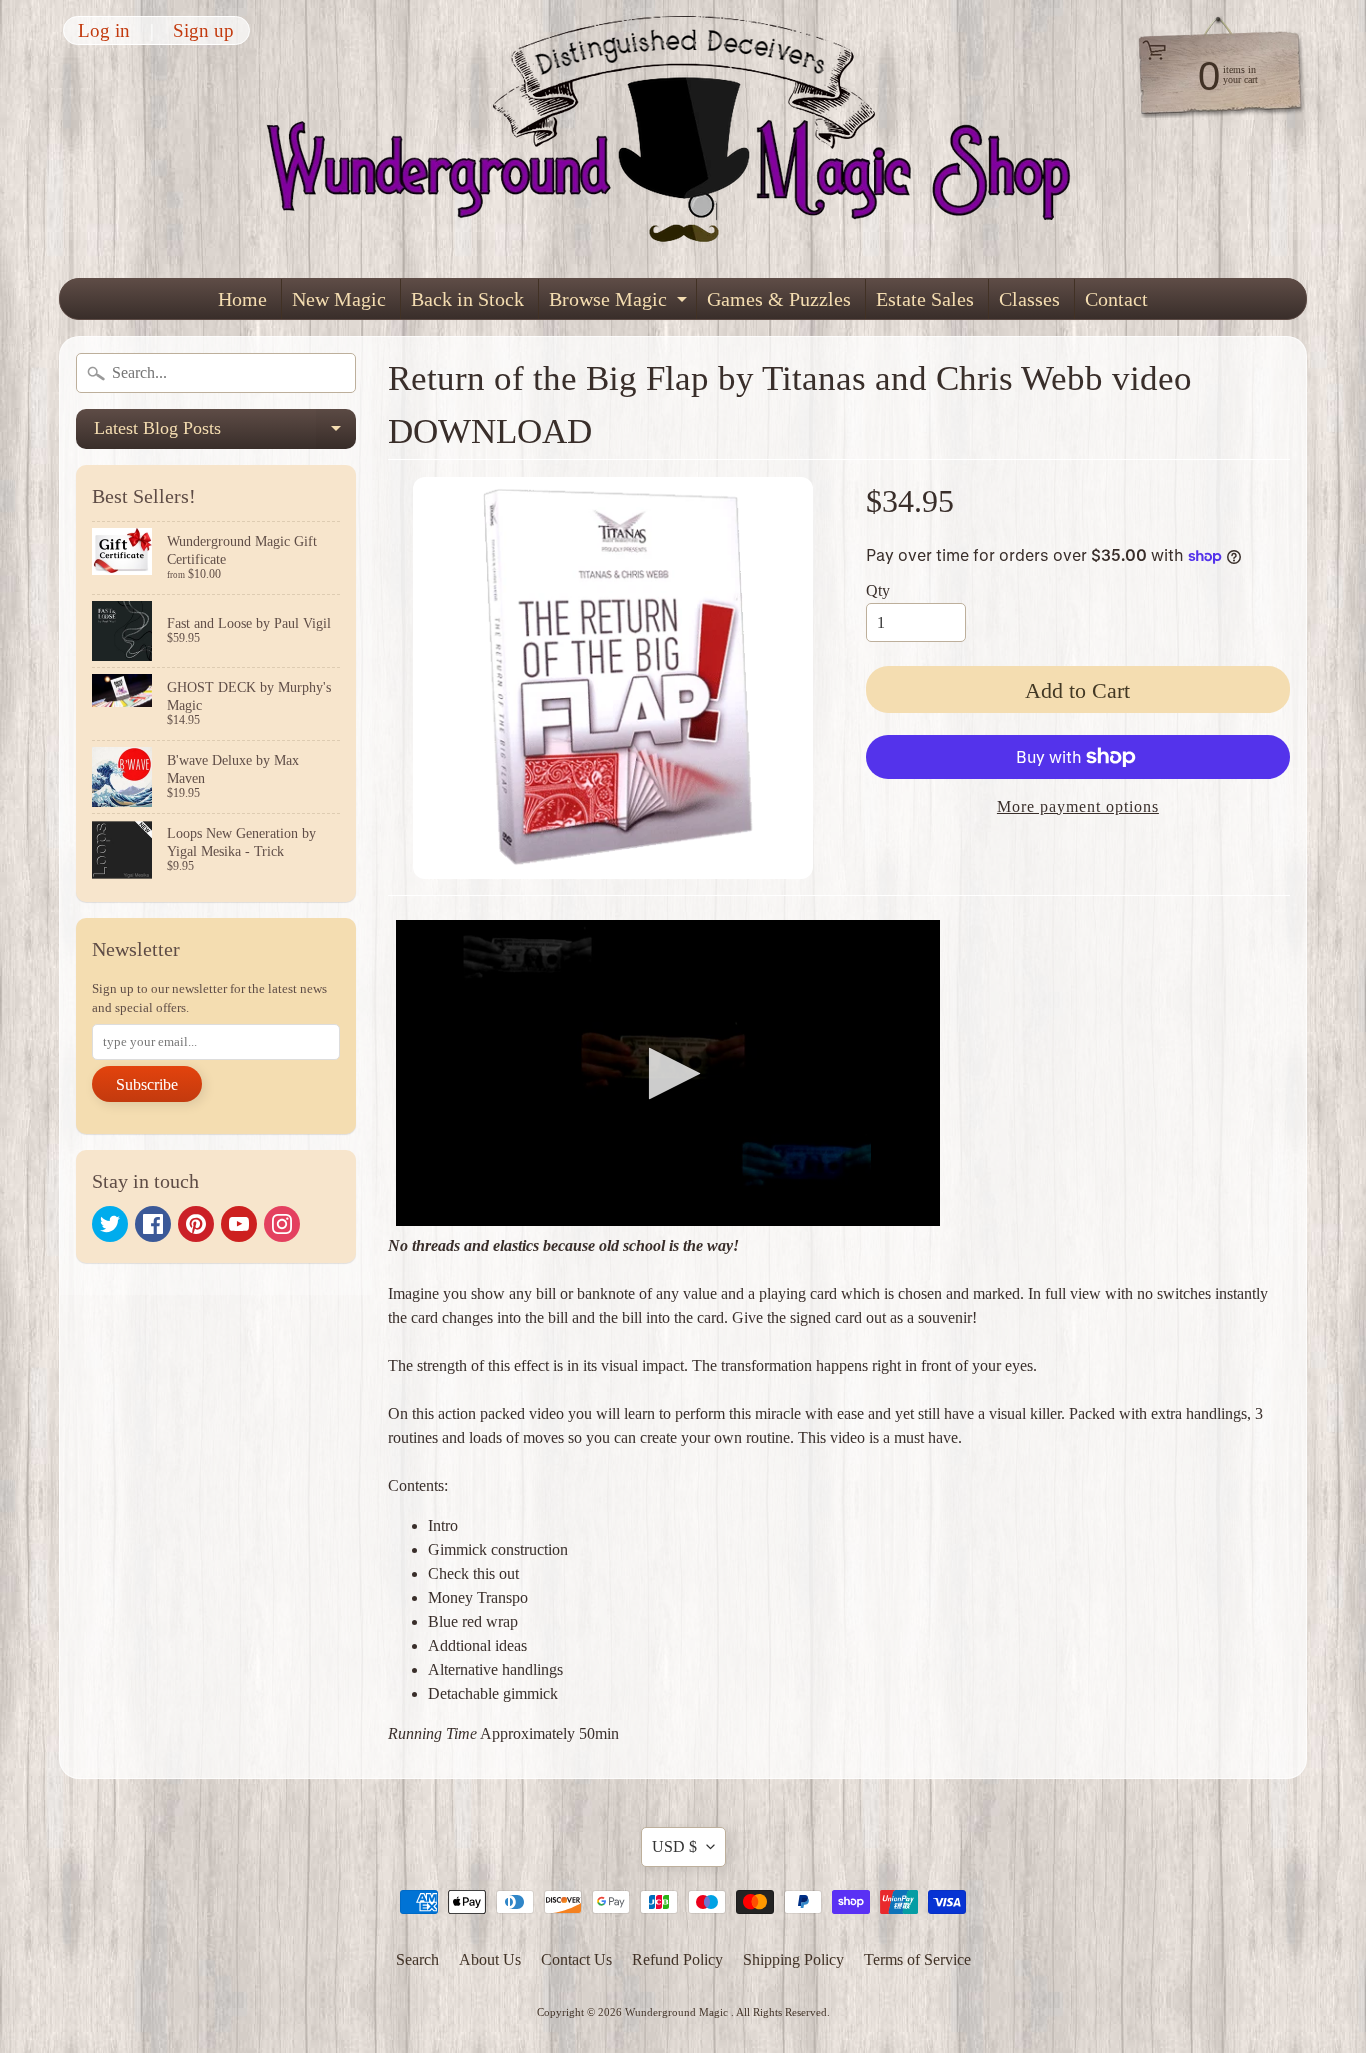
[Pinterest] (196, 1224)
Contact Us (576, 1959)
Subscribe (147, 1084)
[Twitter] (110, 1224)
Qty (878, 590)
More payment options (1078, 806)
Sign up (203, 30)
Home (242, 299)
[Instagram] (282, 1224)
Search (417, 1959)
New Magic (339, 299)
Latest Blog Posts (225, 433)
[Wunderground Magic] (684, 139)
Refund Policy (677, 1959)
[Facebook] (153, 1224)
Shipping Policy (793, 1959)
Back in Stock (467, 299)
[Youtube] (239, 1224)
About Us (490, 1959)
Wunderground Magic (678, 2012)
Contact (1116, 299)
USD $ (674, 1846)
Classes (1029, 299)
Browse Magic (620, 303)
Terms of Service (917, 1959)
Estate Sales (925, 299)
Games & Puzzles (779, 299)
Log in (104, 30)
